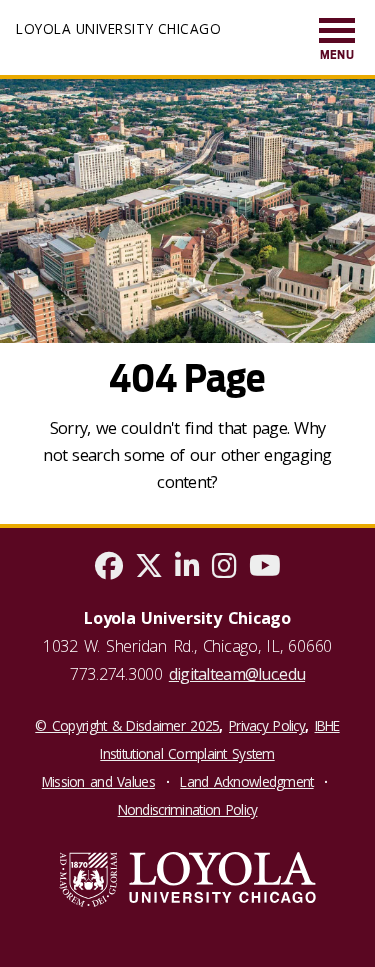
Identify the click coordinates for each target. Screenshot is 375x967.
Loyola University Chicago (118, 28)
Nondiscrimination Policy (188, 809)
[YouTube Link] (265, 570)
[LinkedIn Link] (187, 570)
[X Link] (149, 570)
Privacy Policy (267, 725)
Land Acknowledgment (246, 781)
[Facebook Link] (109, 570)
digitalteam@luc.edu (237, 674)
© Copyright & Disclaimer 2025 (127, 725)
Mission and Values (98, 781)
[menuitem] (337, 40)
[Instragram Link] (224, 570)
